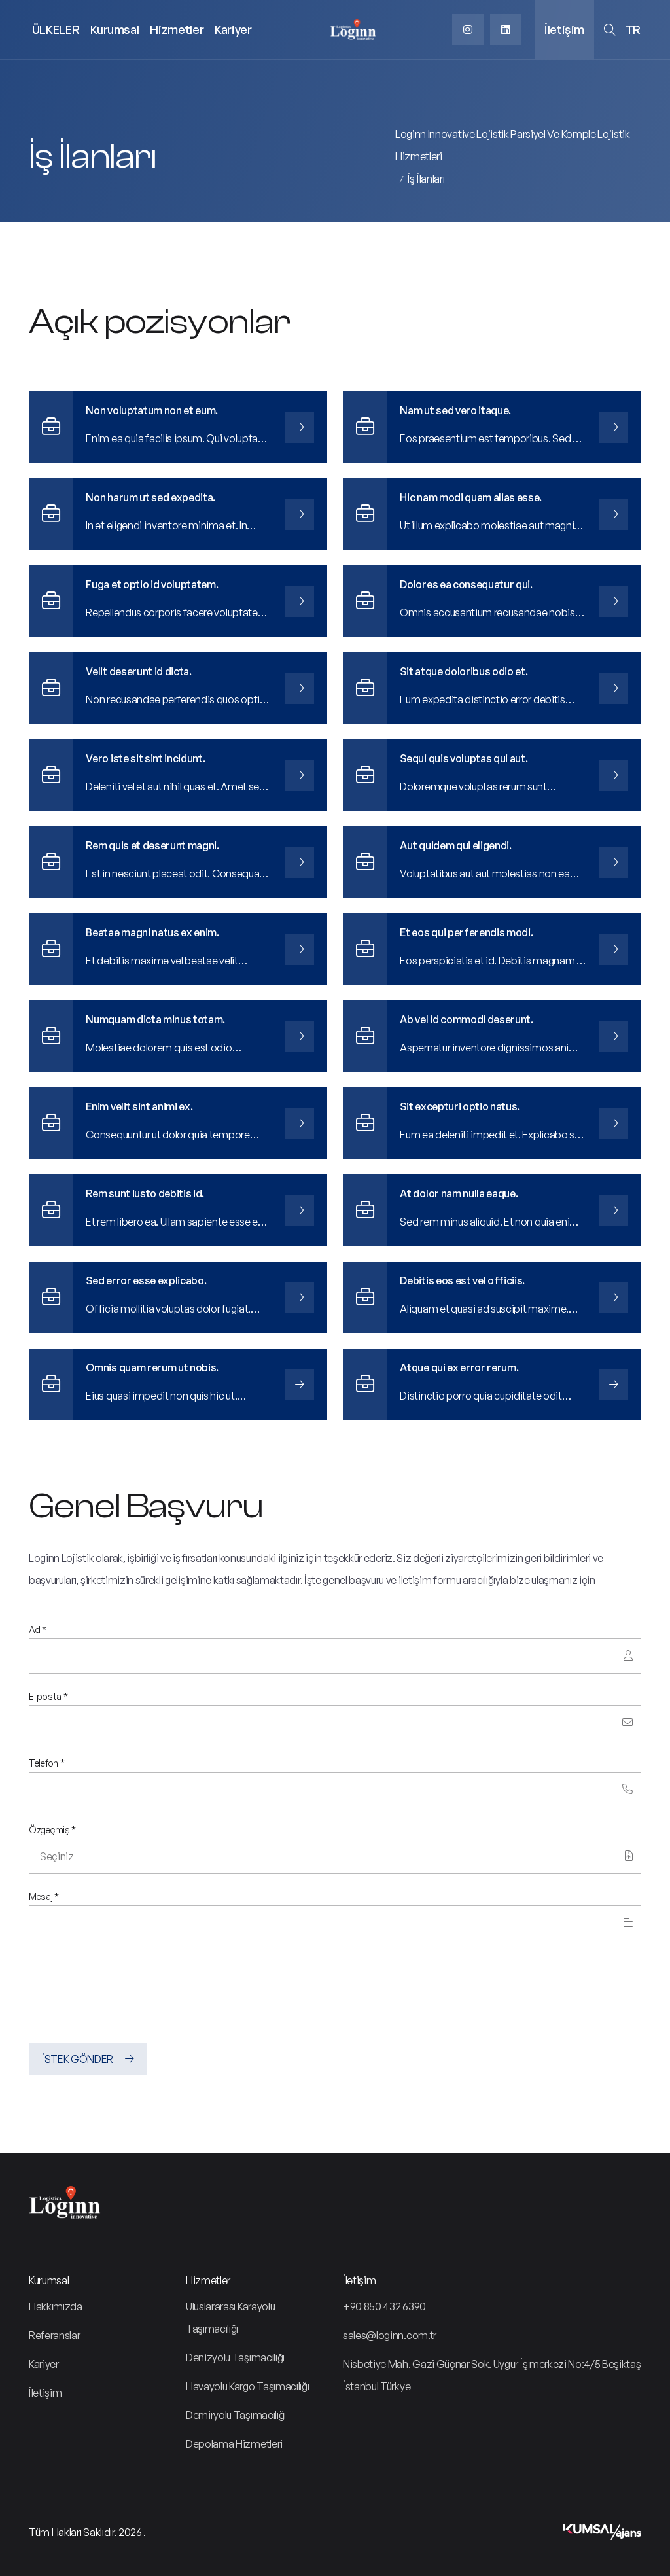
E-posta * (48, 1697)
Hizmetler (177, 29)
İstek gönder (79, 2059)
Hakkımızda (56, 2306)
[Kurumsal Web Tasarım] (602, 2532)
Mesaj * (44, 1897)
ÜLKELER (56, 29)
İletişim (564, 29)
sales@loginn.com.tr (390, 2335)
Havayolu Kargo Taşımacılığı (247, 2386)
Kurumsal (115, 29)
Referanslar (54, 2335)
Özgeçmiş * (52, 1830)
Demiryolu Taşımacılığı (236, 2415)
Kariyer (233, 29)
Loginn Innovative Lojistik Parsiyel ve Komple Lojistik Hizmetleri (513, 145)
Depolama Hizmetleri (234, 2444)
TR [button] (633, 29)
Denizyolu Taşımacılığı (235, 2357)
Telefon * (46, 1763)
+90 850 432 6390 (384, 2306)
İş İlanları (426, 179)
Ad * (38, 1630)
